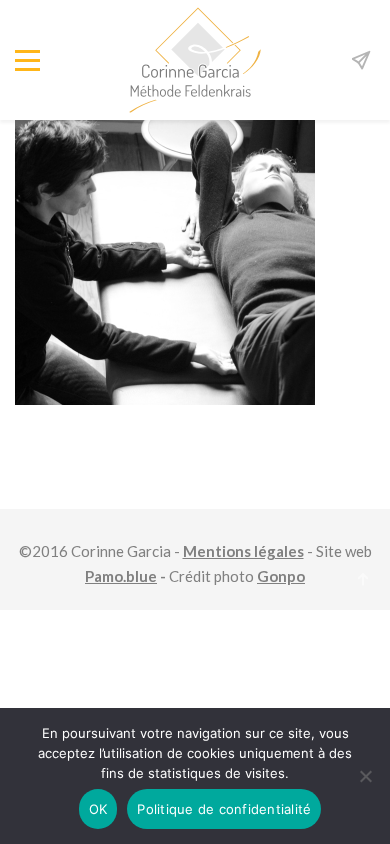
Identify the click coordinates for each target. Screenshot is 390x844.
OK (98, 809)
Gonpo (281, 576)
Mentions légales (243, 551)
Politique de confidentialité (224, 809)
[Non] (365, 776)
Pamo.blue (121, 576)
